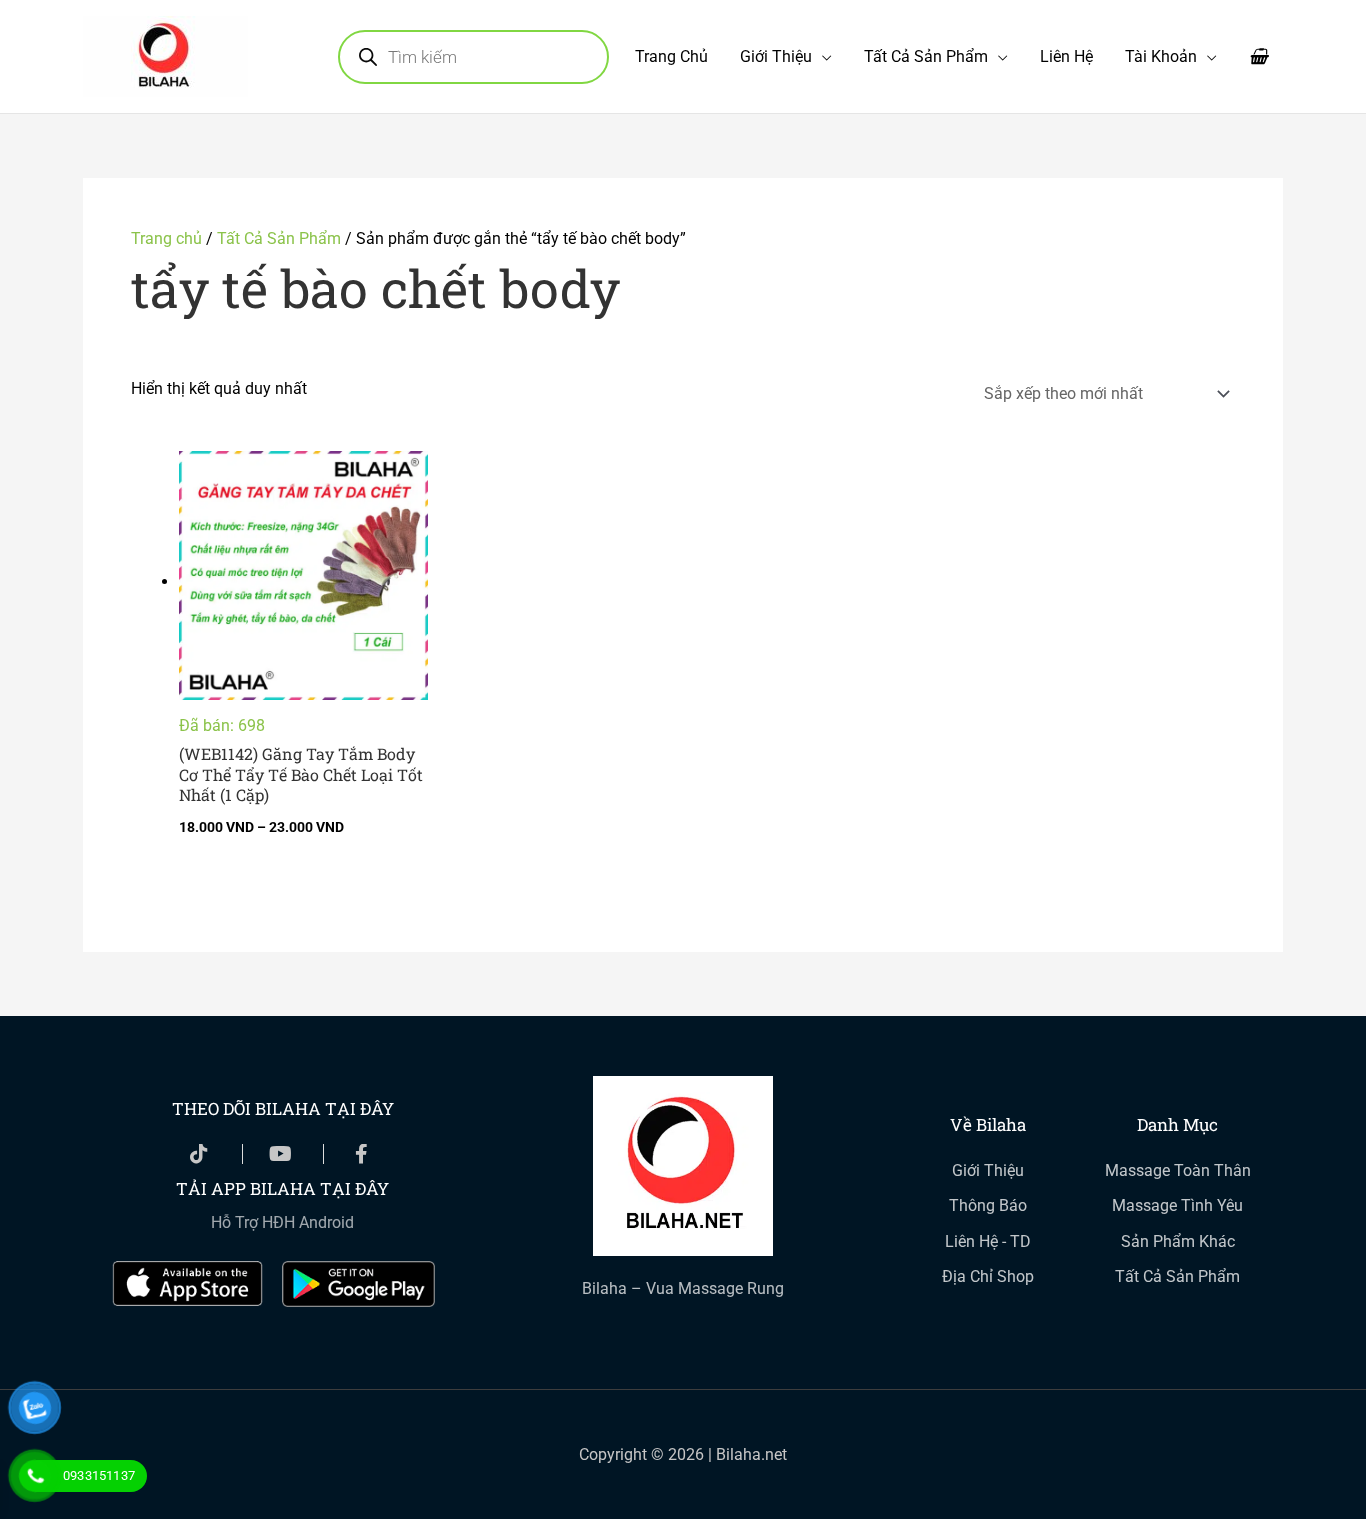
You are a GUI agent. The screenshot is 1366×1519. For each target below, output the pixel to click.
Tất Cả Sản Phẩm (926, 56)
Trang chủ (166, 238)
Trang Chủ (671, 56)
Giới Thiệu (776, 56)
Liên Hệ (1066, 56)
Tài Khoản (1161, 56)
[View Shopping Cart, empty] (1258, 57)
